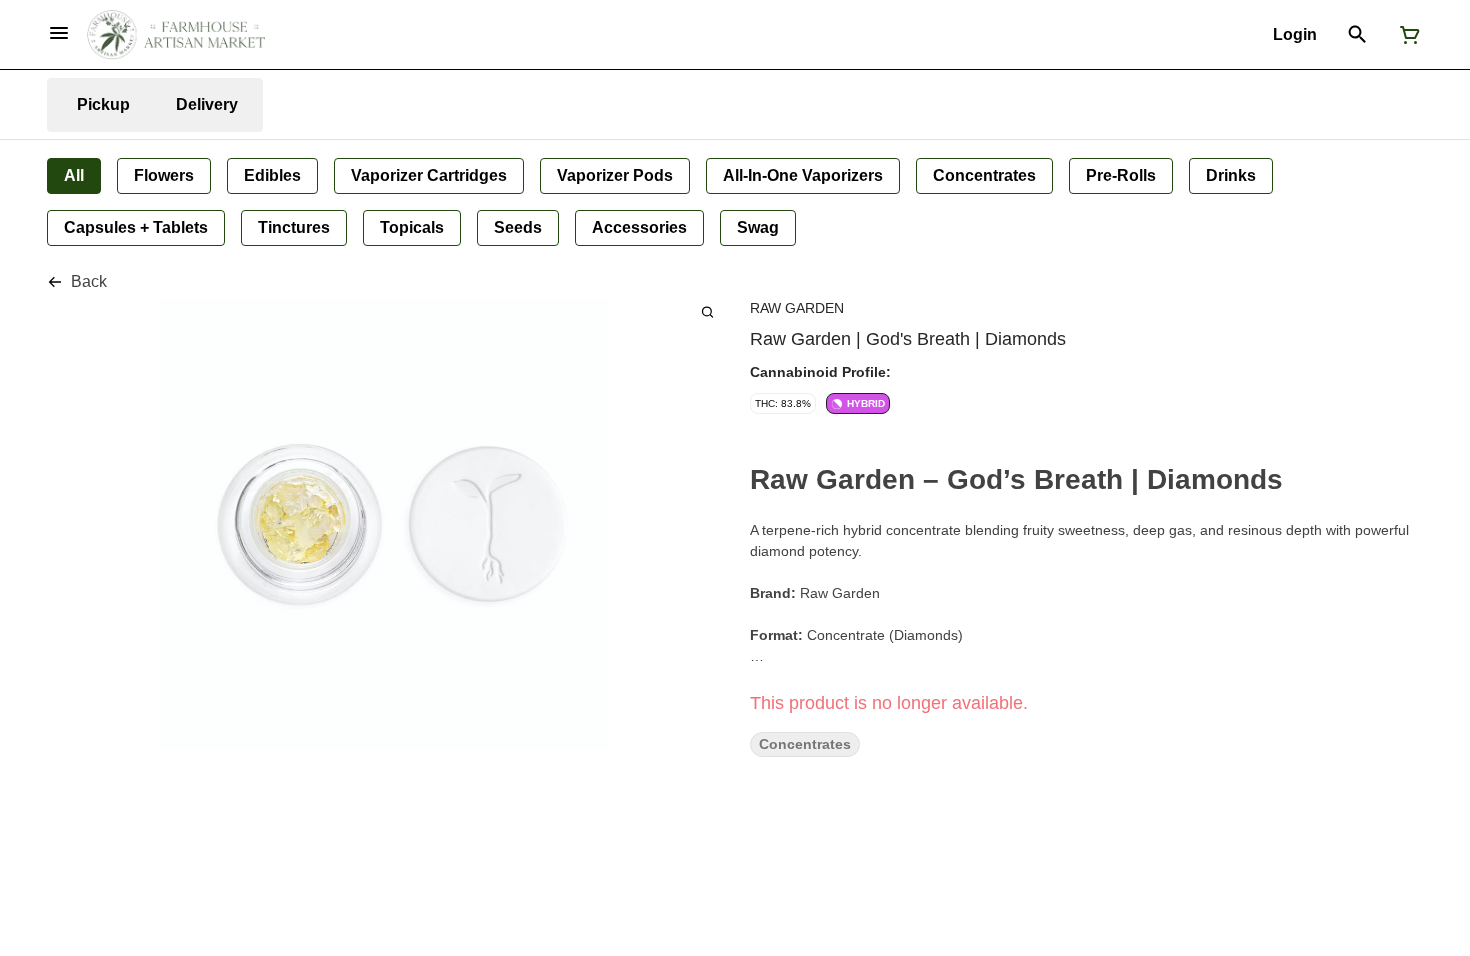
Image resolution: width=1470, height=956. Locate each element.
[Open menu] (59, 33)
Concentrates (805, 744)
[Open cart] (1406, 35)
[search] (707, 311)
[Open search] (1357, 35)
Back (89, 281)
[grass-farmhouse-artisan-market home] (176, 35)
